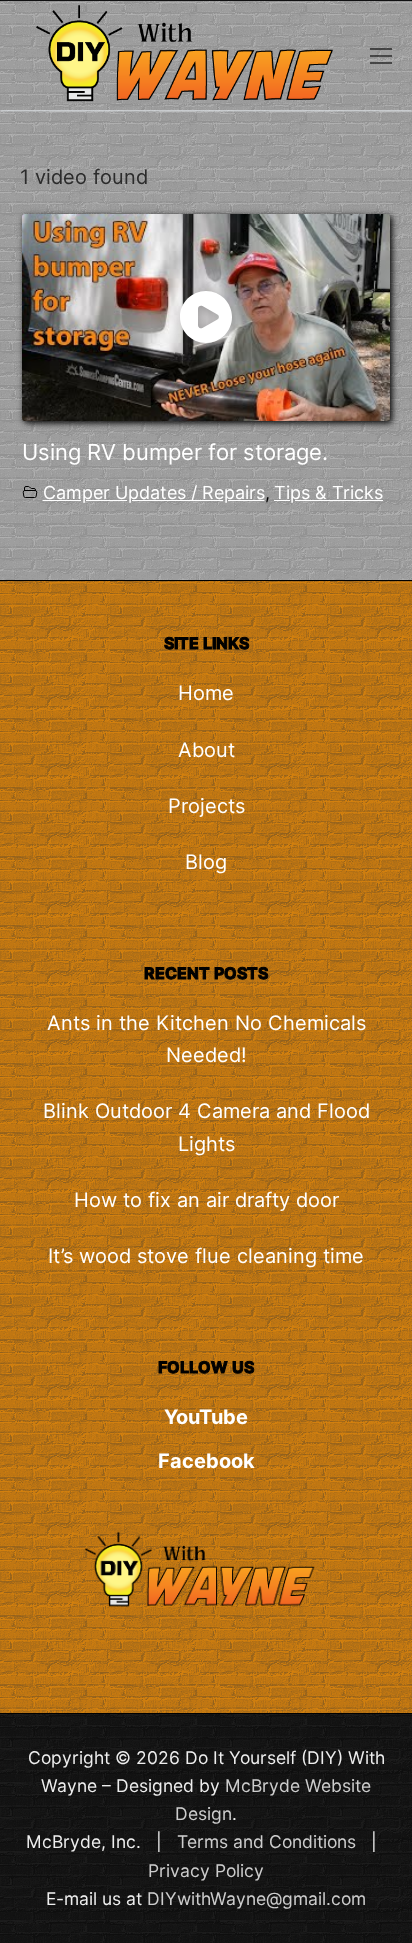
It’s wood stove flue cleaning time (206, 1256)
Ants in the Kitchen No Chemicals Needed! (206, 1039)
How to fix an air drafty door (206, 1200)
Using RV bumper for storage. (175, 452)
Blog (206, 862)
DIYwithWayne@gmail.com (256, 1898)
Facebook (206, 1461)
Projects (206, 806)
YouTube (206, 1417)
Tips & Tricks (328, 492)
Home (206, 693)
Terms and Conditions (266, 1841)
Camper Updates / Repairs (154, 492)
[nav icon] (381, 55)
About (206, 750)
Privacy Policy (206, 1870)
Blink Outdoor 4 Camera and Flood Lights (206, 1127)
